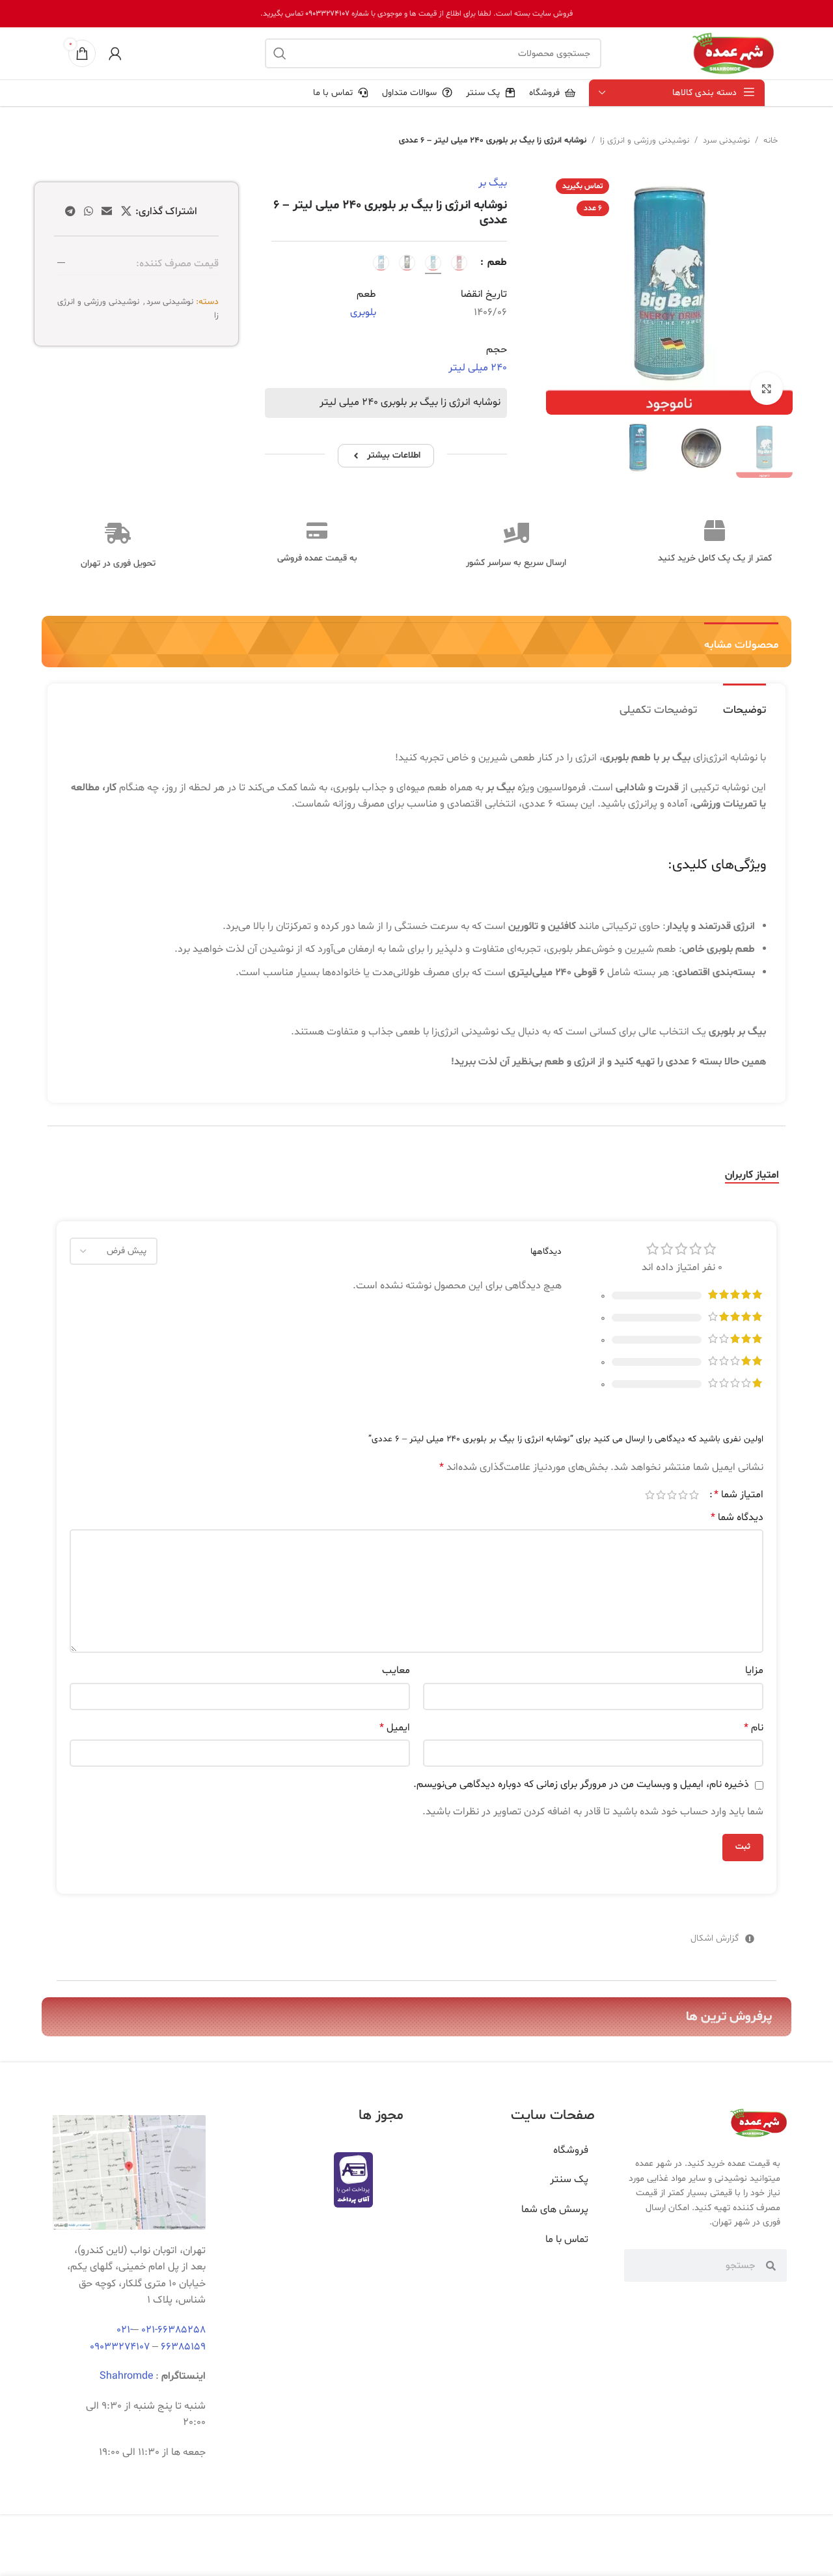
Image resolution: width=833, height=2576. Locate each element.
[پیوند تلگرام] (70, 212)
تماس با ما (567, 2239)
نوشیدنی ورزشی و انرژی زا (645, 141)
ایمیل (395, 1728)
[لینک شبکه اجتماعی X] (126, 212)
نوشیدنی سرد (726, 141)
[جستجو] (280, 53)
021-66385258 (173, 2330)
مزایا (754, 1670)
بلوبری (363, 312)
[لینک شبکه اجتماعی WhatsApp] (88, 212)
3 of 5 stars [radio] (672, 1495)
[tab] (744, 704)
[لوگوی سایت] (733, 53)
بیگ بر (493, 183)
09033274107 (327, 14)
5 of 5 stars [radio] (650, 1495)
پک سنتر (569, 2180)
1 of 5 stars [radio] (694, 1495)
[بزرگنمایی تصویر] (767, 389)
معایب (396, 1670)
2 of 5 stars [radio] (683, 1495)
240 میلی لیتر (478, 368)
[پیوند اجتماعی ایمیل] (107, 212)
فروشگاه (571, 2150)
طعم (496, 262)
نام (754, 1728)
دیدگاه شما (737, 1517)
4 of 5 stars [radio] (661, 1495)
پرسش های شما (555, 2209)
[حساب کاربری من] (115, 53)
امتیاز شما (739, 1495)
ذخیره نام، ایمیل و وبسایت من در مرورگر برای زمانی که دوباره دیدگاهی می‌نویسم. (581, 1784)
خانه (771, 141)
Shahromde (126, 2376)
